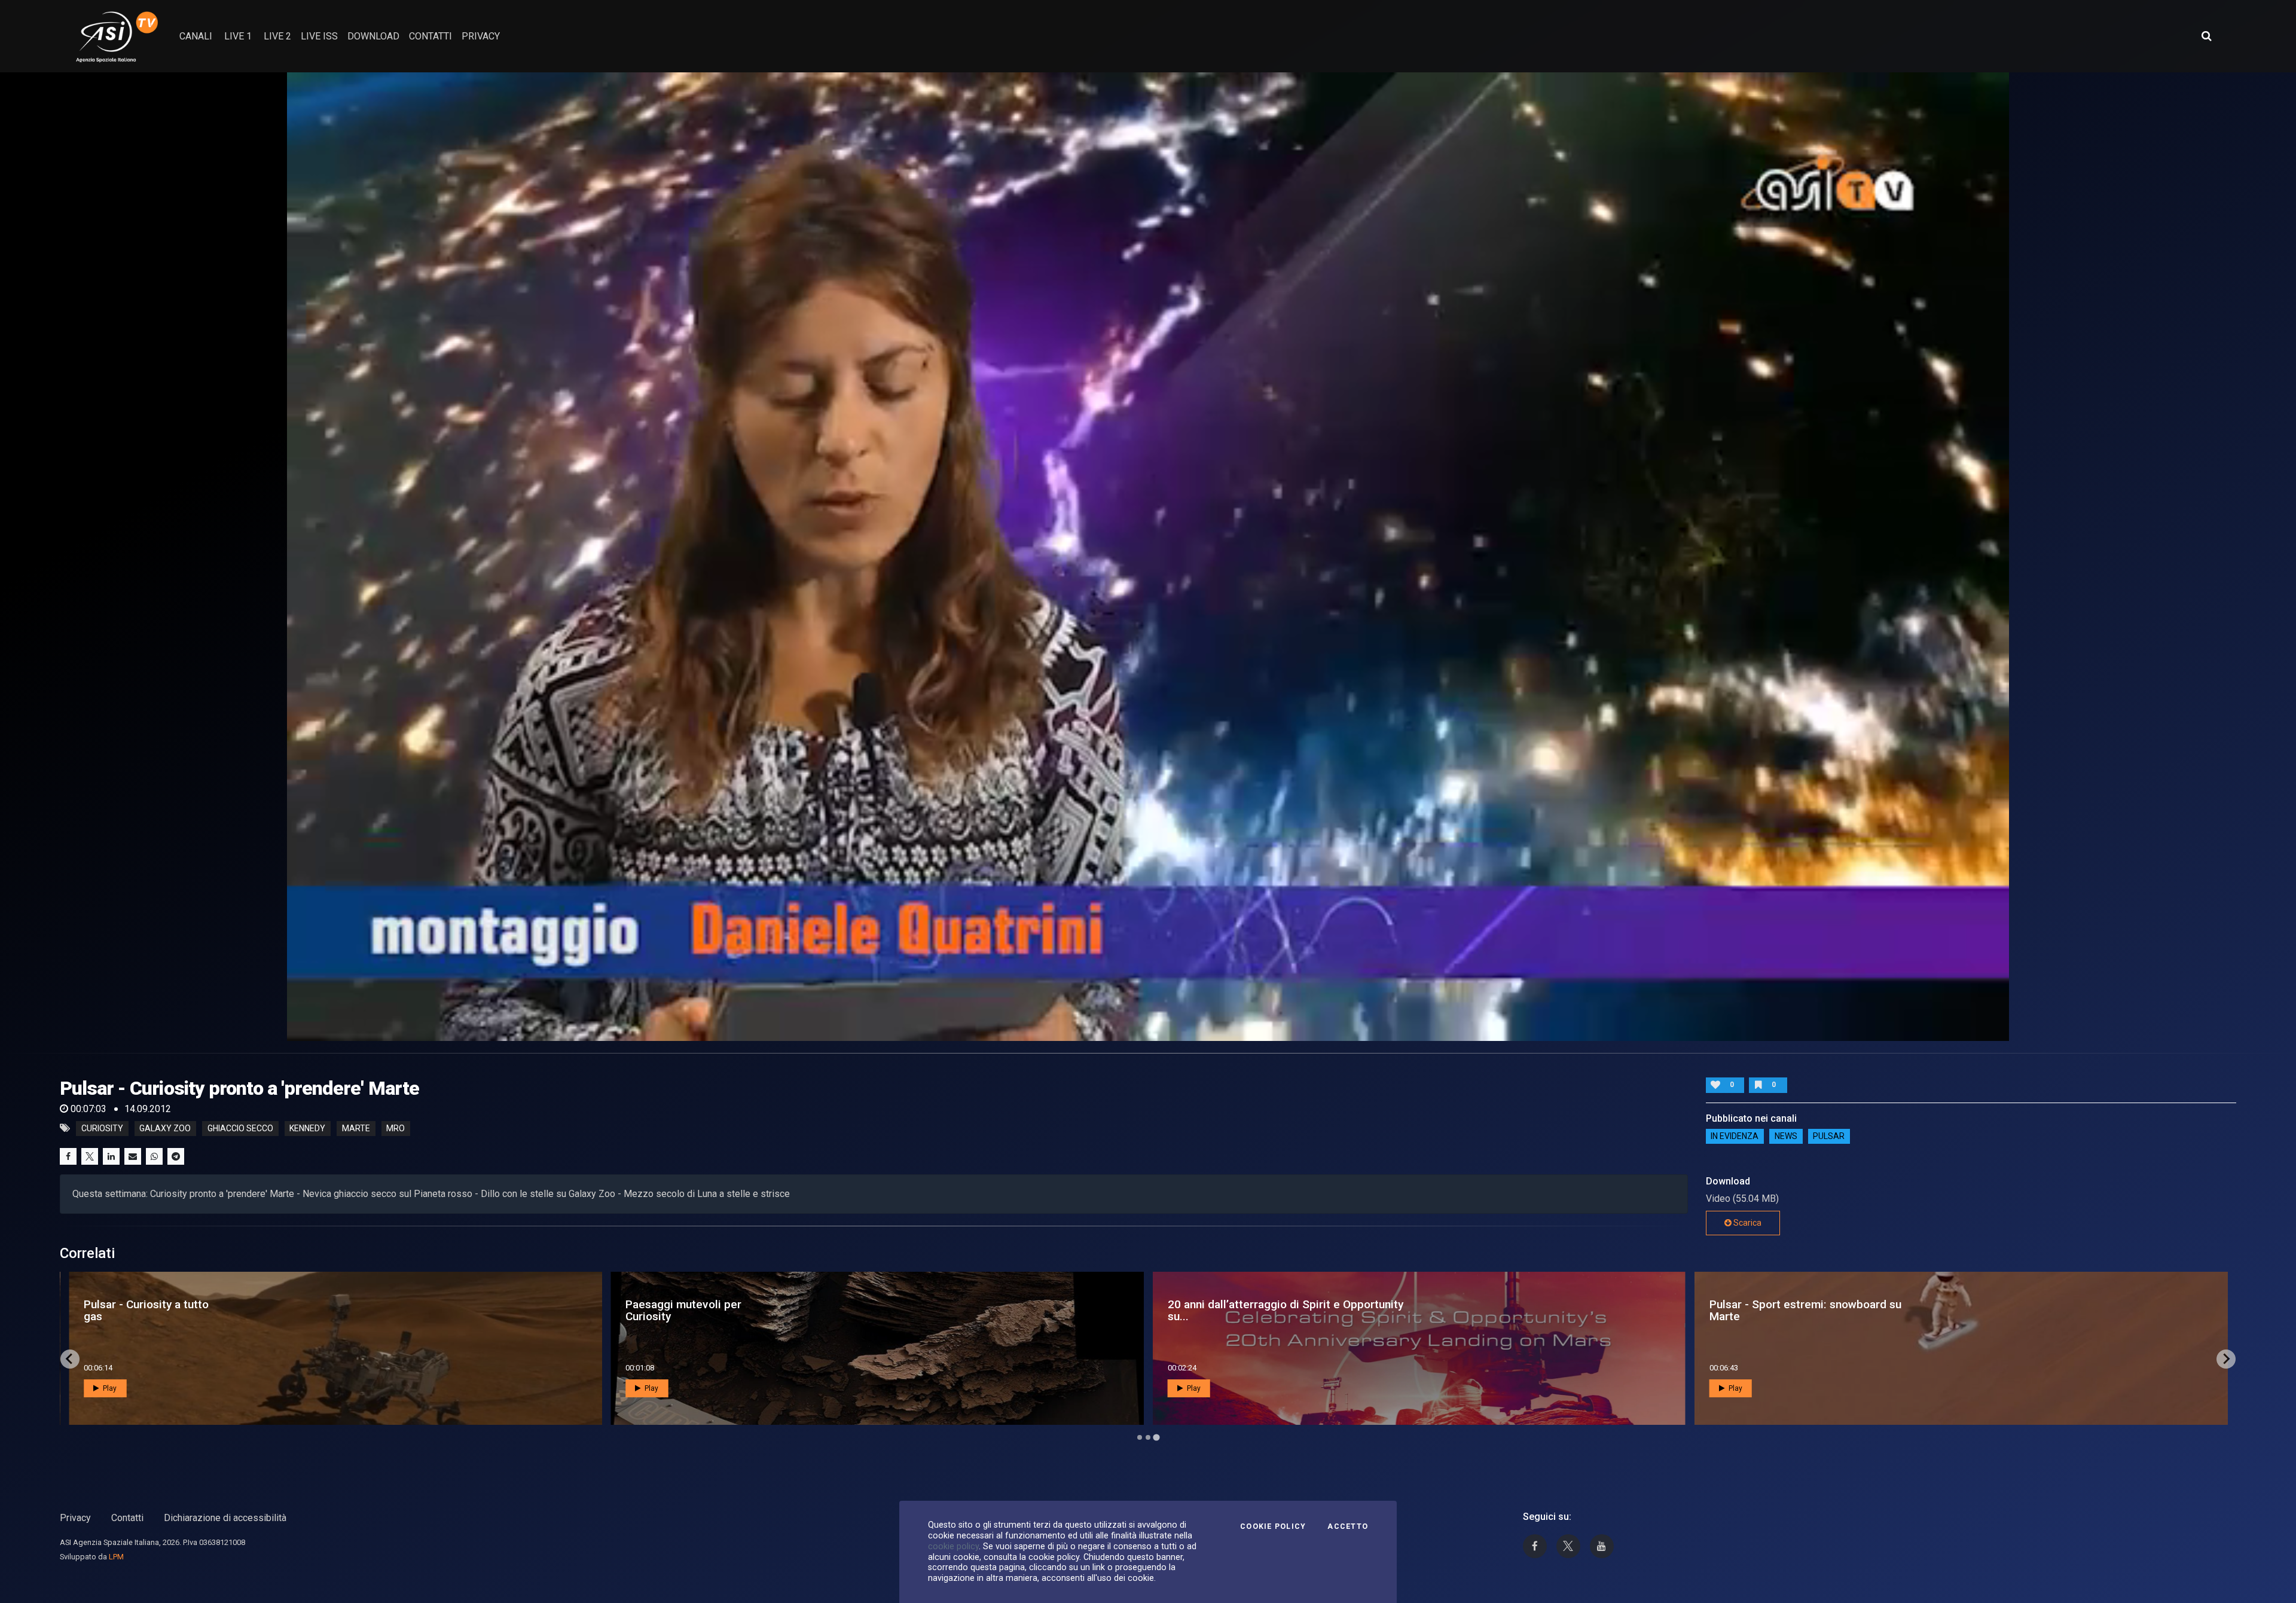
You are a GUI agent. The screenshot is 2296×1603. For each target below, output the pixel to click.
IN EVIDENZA (1735, 1137)
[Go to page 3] (1156, 1437)
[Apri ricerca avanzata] (2206, 36)
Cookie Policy (1273, 1526)
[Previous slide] (70, 1359)
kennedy (307, 1128)
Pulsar (1829, 1137)
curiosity (102, 1128)
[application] (1148, 557)
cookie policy (953, 1546)
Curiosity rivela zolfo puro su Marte (700, 1310)
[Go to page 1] (1140, 1437)
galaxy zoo (165, 1128)
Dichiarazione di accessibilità (225, 1518)
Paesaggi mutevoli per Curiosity (1767, 1310)
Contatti (127, 1518)
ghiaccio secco (240, 1128)
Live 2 (277, 36)
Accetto (1348, 1526)
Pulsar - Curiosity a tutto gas (1230, 1310)
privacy (481, 36)
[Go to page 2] (1148, 1437)
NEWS (1786, 1137)
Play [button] (109, 1388)
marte (356, 1128)
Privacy (75, 1518)
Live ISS (319, 36)
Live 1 (238, 36)
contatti (430, 36)
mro (396, 1128)
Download (373, 36)
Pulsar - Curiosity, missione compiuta (153, 1310)
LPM (116, 1557)
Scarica (1747, 1223)
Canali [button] (196, 36)
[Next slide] (2226, 1359)
